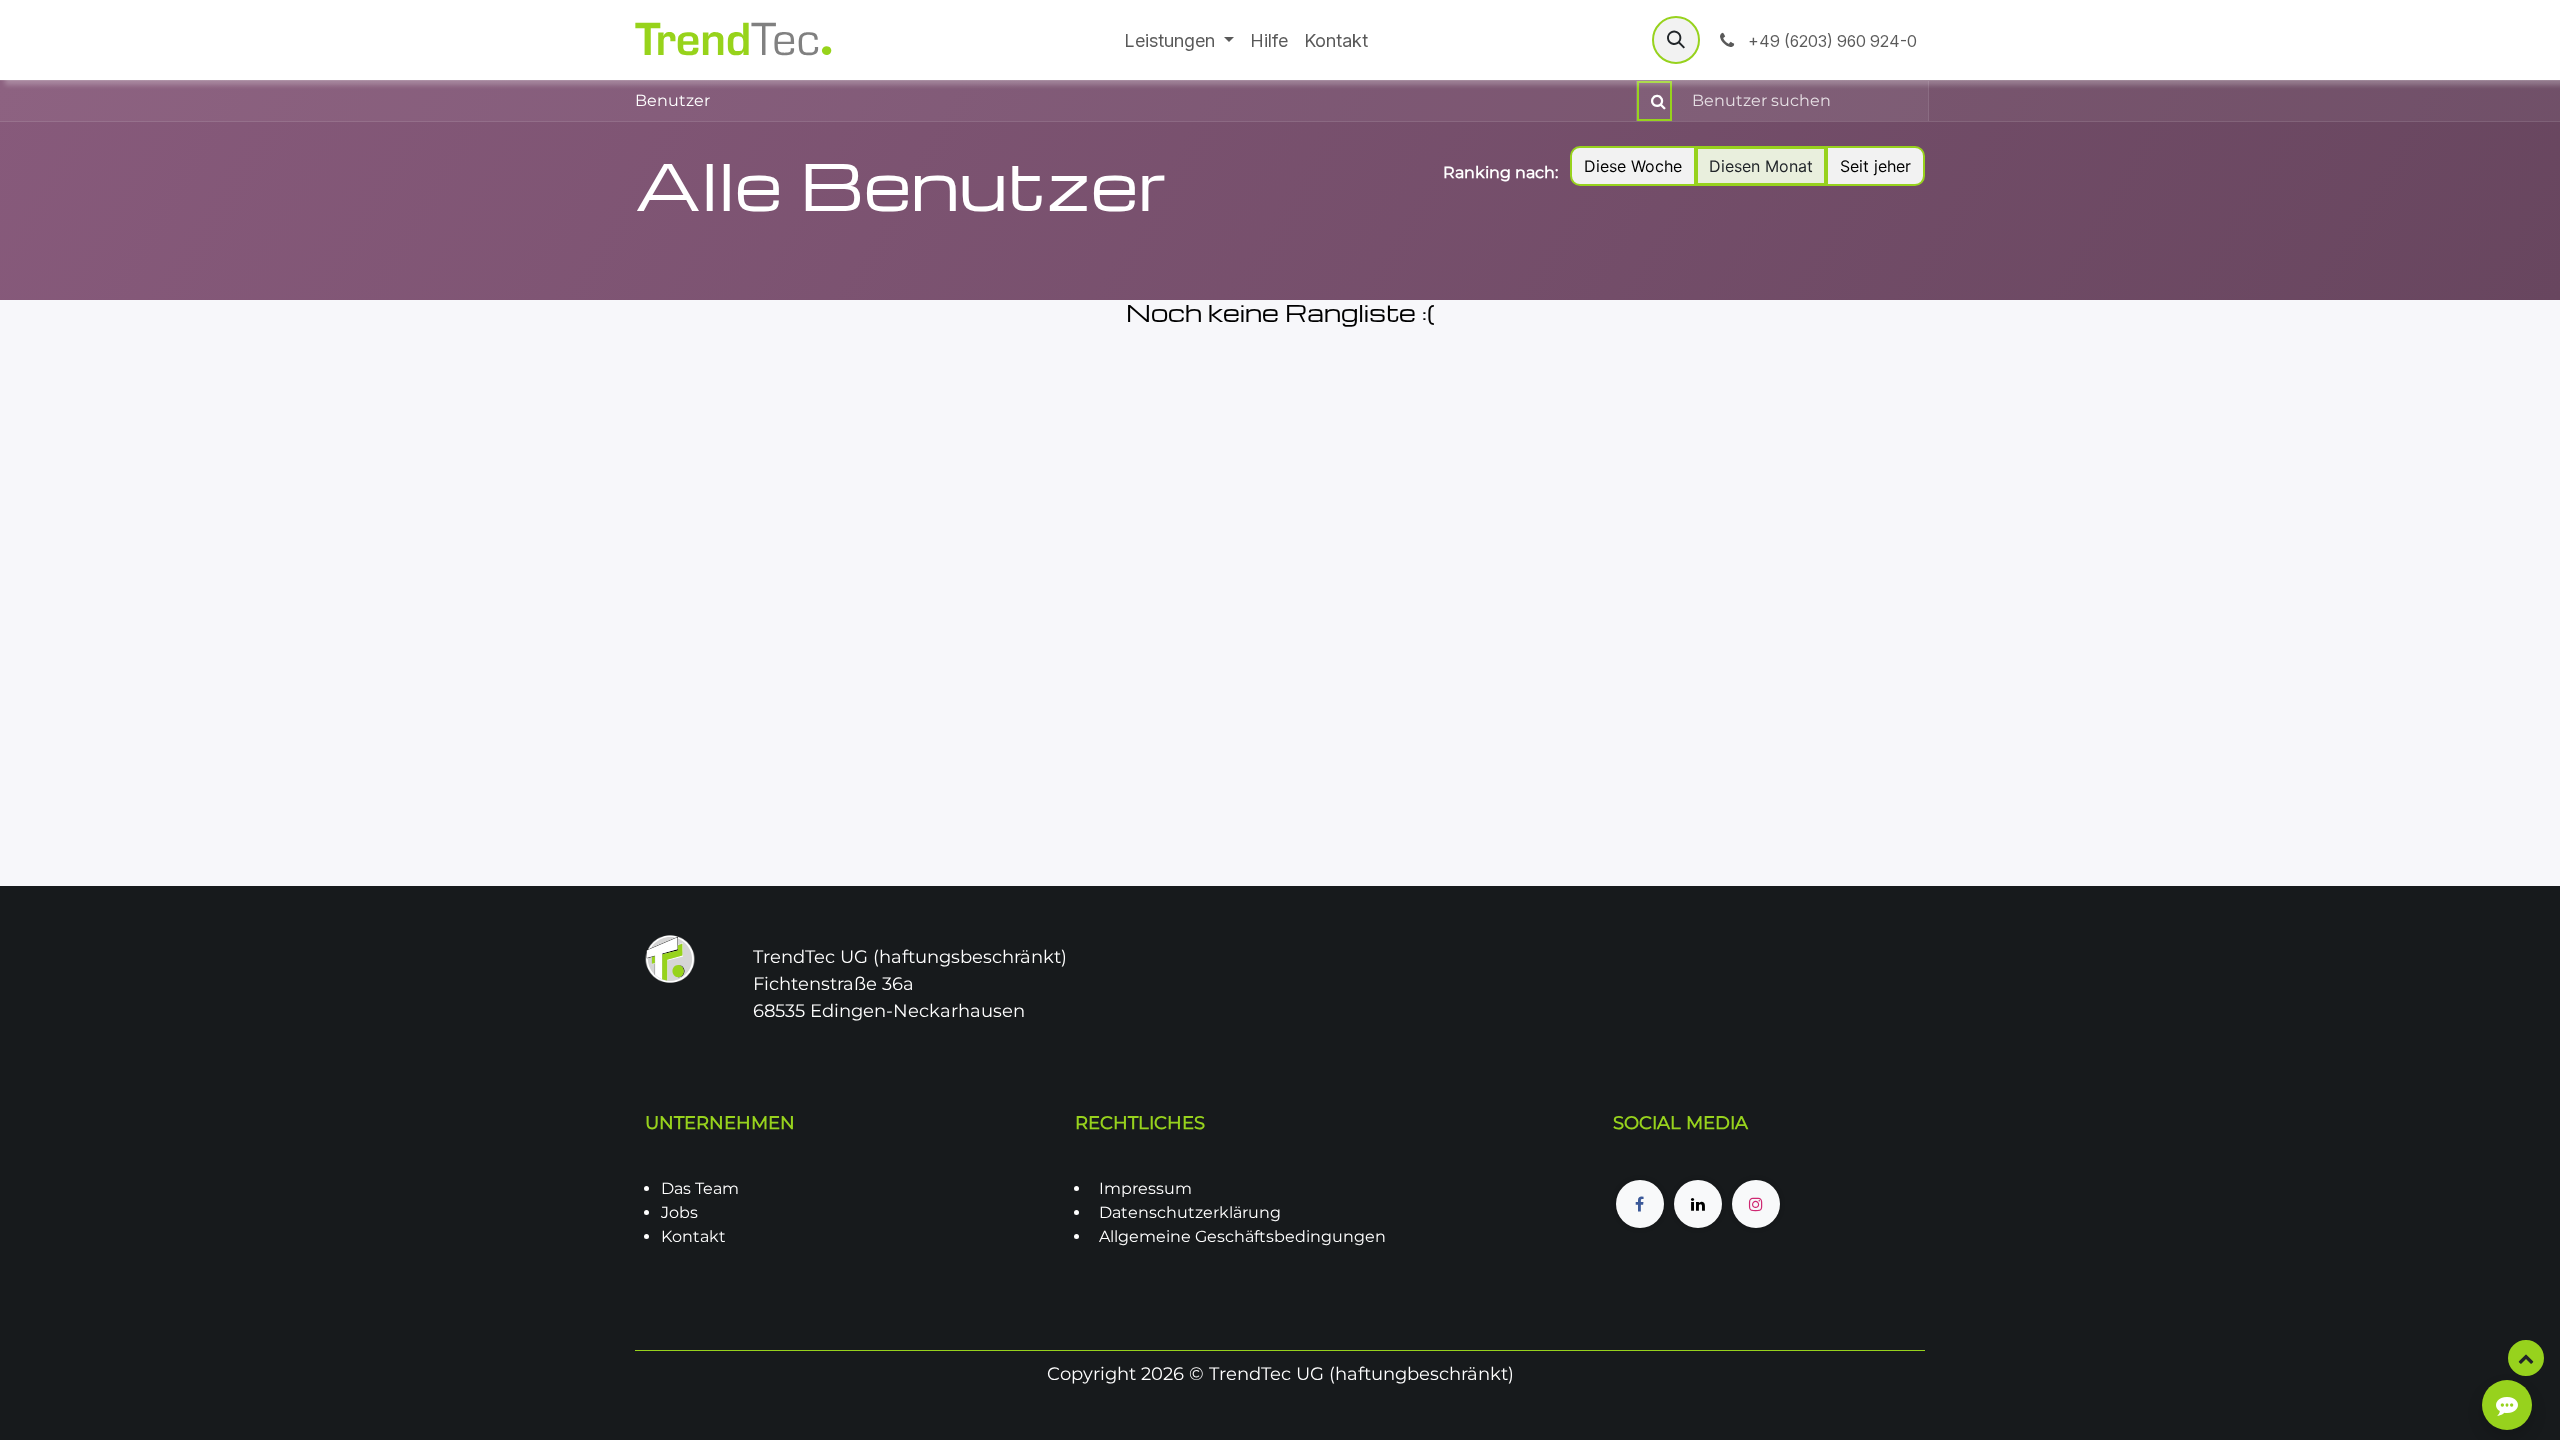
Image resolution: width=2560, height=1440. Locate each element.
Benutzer (672, 100)
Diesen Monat (1761, 166)
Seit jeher (1875, 166)
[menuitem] (1179, 40)
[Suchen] (1654, 101)
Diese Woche (1633, 166)
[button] (1676, 40)
